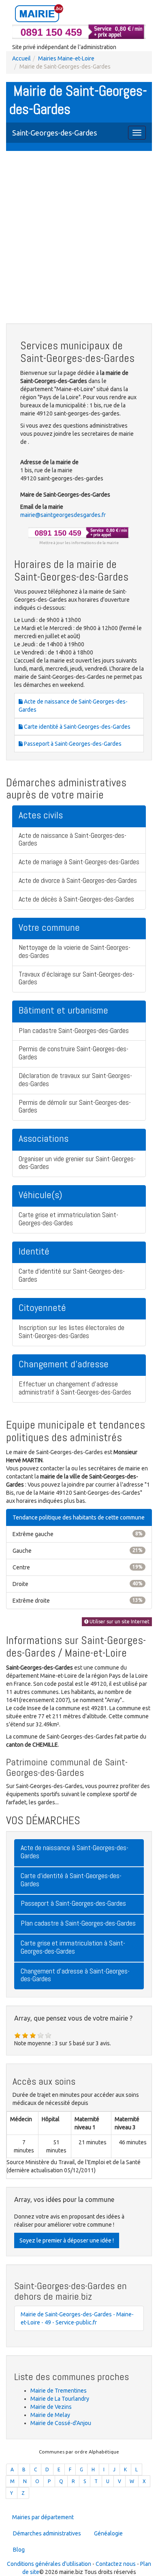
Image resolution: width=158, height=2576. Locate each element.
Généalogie (108, 2533)
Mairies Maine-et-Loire (66, 58)
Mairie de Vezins (51, 2407)
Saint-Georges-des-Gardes (54, 133)
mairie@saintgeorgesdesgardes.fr (63, 515)
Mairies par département (43, 2517)
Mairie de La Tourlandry (60, 2399)
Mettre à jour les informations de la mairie (79, 543)
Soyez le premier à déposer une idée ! (67, 2240)
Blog (19, 2550)
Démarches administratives (47, 2533)
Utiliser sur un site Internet (119, 1622)
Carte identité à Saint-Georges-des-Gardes (77, 727)
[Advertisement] (79, 238)
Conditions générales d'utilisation (49, 2564)
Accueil (21, 58)
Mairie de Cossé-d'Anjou (61, 2423)
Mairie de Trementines (59, 2391)
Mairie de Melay (50, 2415)
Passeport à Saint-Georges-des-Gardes (72, 744)
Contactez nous (116, 2564)
